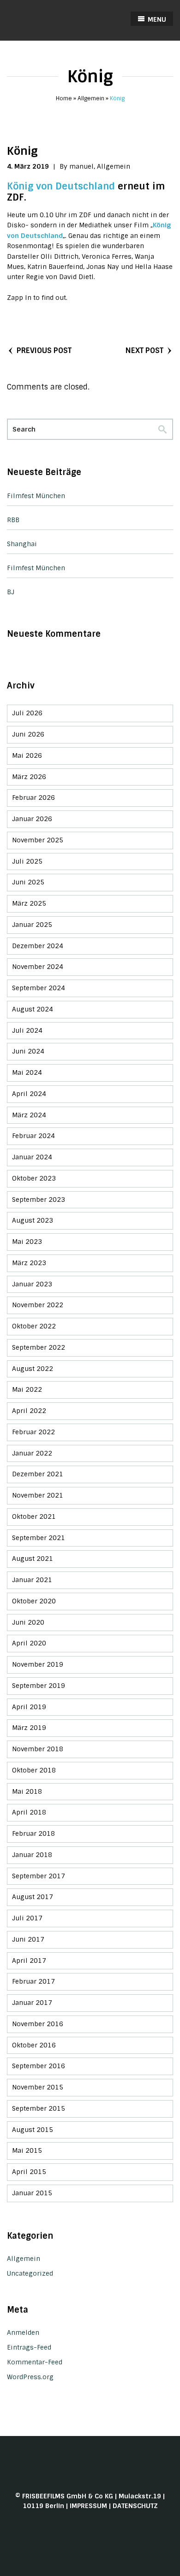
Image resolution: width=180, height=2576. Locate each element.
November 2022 (38, 1305)
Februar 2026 (33, 798)
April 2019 (29, 1707)
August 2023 (33, 1220)
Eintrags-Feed (29, 2347)
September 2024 (39, 988)
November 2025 (38, 840)
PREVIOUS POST (44, 350)
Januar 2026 (32, 819)
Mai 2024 (27, 1072)
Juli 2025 (27, 861)
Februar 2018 (33, 1833)
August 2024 (33, 1009)
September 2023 (39, 1200)
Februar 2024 (33, 1136)
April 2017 (29, 1961)
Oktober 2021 (34, 1516)
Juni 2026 (28, 734)
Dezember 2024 (38, 946)
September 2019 (39, 1686)
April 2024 (29, 1094)
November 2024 (38, 967)
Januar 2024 (32, 1157)
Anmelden (23, 2332)
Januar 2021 (32, 1580)
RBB (13, 520)
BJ (11, 592)
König (22, 151)
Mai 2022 (27, 1389)
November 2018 (38, 1749)
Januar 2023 (32, 1284)
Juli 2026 (27, 713)
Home (64, 98)
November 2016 (38, 2024)
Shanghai (22, 544)
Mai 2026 (27, 755)
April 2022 (29, 1411)
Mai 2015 (27, 2150)
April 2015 (29, 2172)
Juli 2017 (27, 1918)
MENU (156, 19)
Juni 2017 (28, 1939)
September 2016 (39, 2066)
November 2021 (38, 1495)
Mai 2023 (27, 1242)
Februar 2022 (33, 1432)
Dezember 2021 (38, 1474)
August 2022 (33, 1369)
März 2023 (29, 1263)
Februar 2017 (33, 1981)
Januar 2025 (32, 925)
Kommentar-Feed (35, 2362)
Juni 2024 (28, 1051)
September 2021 (39, 1538)
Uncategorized (30, 2273)
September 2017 (39, 1876)
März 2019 (29, 1728)
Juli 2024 (27, 1030)
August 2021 (33, 1559)
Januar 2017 (32, 2003)
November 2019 (38, 1664)
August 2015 (33, 2130)
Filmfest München (36, 496)
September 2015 (39, 2108)
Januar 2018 (32, 1855)
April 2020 (29, 1643)
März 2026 (29, 777)
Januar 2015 (32, 2193)
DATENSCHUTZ (135, 2506)
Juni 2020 (28, 1622)
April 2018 (29, 1812)
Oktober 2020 (34, 1601)
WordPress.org (30, 2377)
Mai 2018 (27, 1791)
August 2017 (33, 1897)
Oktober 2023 (34, 1178)
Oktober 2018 (34, 1770)
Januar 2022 (32, 1453)
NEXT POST (144, 350)
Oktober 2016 (34, 2045)
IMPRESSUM (88, 2506)
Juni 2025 (28, 882)
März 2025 (29, 903)
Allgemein (91, 98)
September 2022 (39, 1347)
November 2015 (38, 2087)
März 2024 (29, 1115)
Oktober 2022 (34, 1326)
